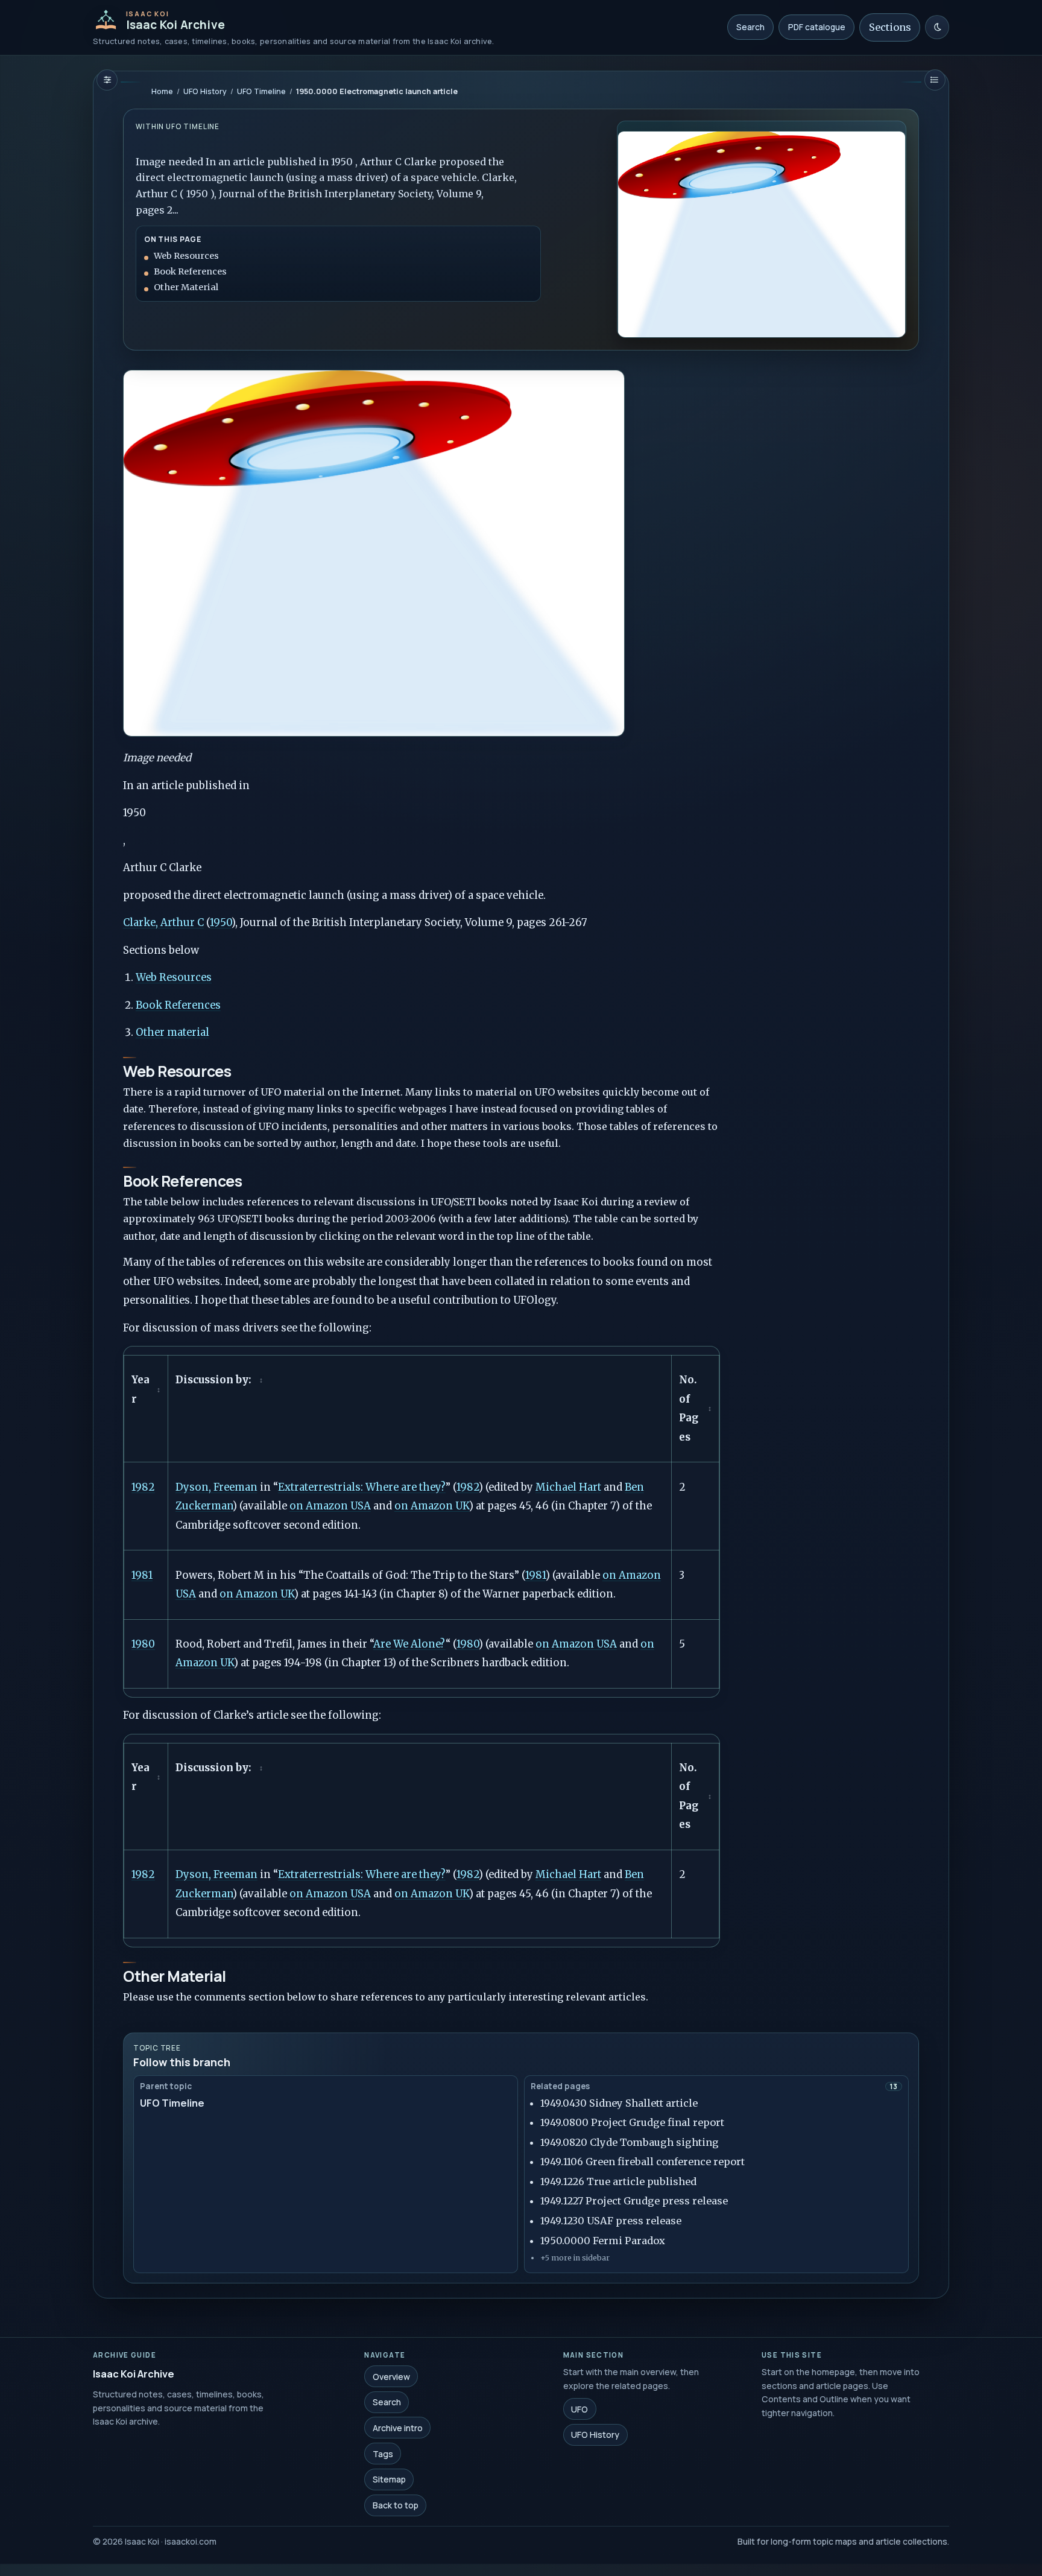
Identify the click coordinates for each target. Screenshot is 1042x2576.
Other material (172, 1033)
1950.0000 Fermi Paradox (603, 2241)
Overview (391, 2376)
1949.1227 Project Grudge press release (634, 2201)
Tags (383, 2453)
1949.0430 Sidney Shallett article (619, 2103)
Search (750, 27)
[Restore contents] (935, 80)
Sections (890, 27)
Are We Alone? (409, 1644)
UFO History (205, 91)
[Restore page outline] (107, 80)
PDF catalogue (817, 27)
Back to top (396, 2505)
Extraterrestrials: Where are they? (362, 1487)
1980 (143, 1644)
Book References (178, 1005)
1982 (143, 1487)
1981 (142, 1575)
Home (162, 91)
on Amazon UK (432, 1506)
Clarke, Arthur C (163, 923)
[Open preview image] (762, 229)
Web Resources (174, 978)
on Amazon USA (330, 1506)
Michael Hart (568, 1487)
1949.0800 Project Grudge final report (632, 2122)
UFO (579, 2409)
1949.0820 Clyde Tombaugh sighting (630, 2142)
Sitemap (389, 2479)
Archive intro (398, 2428)
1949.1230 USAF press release (611, 2221)
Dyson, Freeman (216, 1487)
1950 (221, 923)
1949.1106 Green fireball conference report (643, 2162)
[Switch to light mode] (937, 27)
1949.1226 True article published (618, 2181)
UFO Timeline (261, 91)
